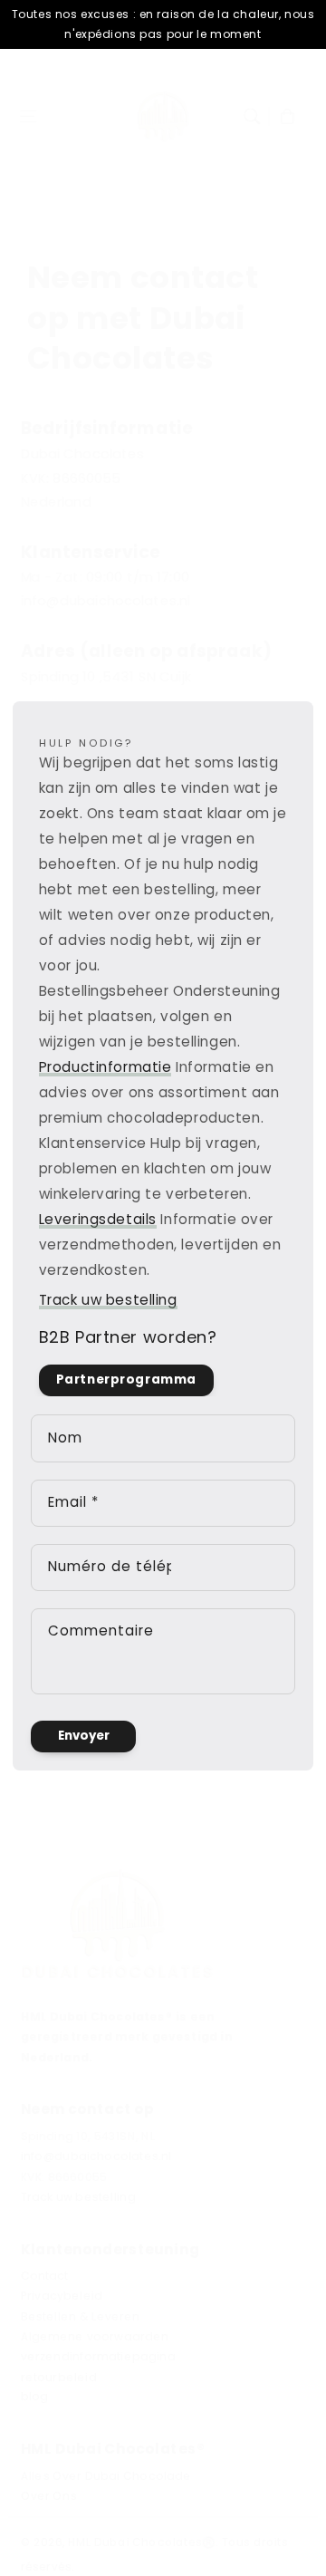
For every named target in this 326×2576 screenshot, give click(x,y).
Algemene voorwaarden (95, 2336)
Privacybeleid (62, 2296)
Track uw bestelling (108, 1300)
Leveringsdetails (98, 1219)
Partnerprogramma (126, 1380)
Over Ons (49, 2495)
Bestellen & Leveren (81, 2316)
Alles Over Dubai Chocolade (106, 2475)
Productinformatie (105, 1067)
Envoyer (84, 1736)
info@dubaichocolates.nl (96, 2156)
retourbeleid (59, 2377)
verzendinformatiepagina (98, 2356)
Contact (45, 2276)
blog (35, 2397)
